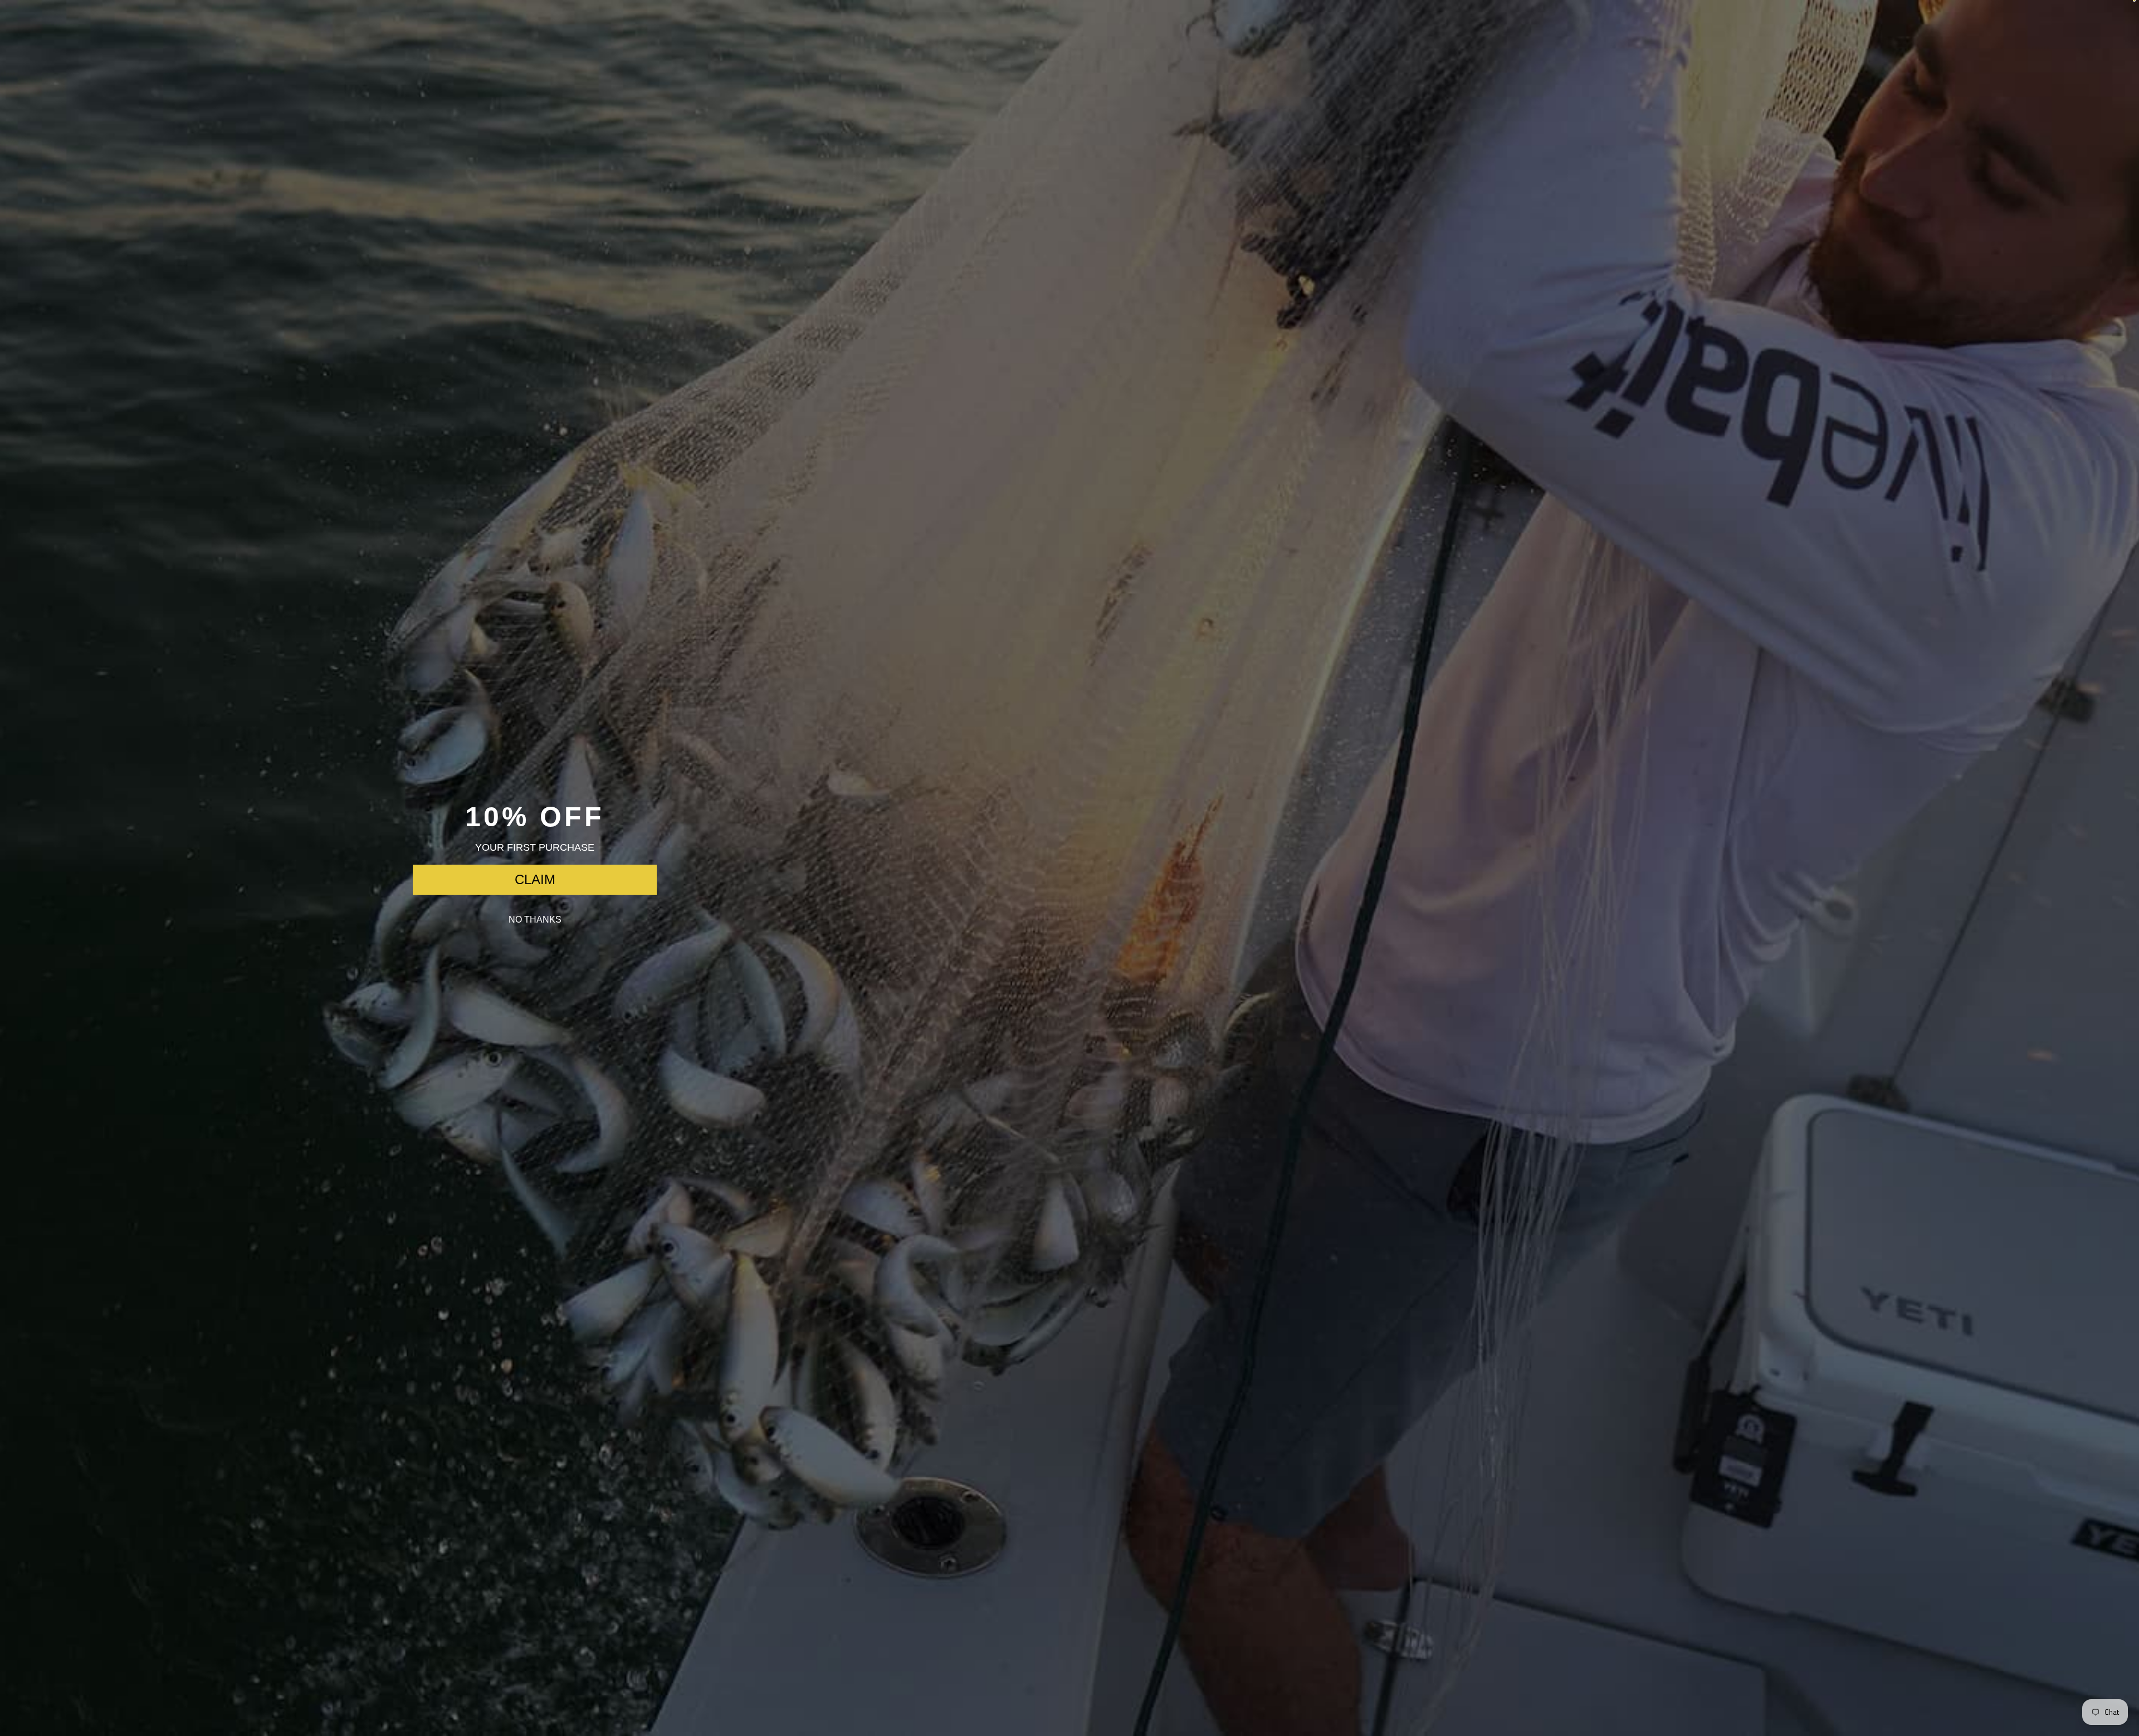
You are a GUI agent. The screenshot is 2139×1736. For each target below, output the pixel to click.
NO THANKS (535, 920)
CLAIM (535, 879)
